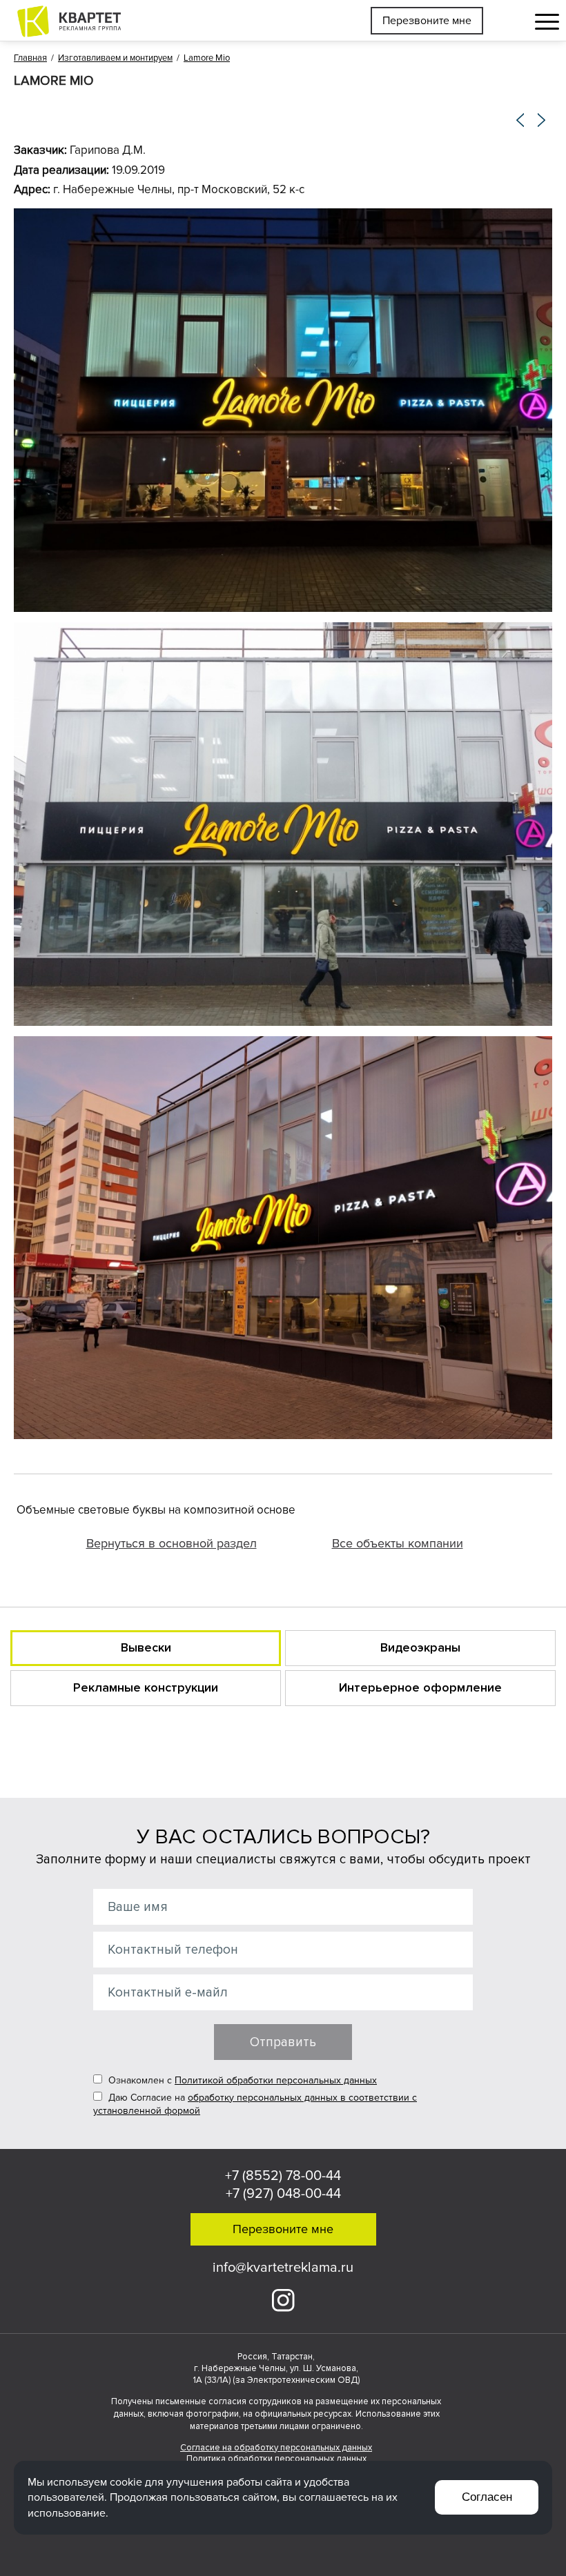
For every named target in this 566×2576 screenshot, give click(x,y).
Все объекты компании (398, 1543)
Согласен (487, 2497)
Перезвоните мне (427, 21)
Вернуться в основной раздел (172, 1543)
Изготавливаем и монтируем (115, 58)
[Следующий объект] (542, 120)
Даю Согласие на (255, 2104)
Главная (30, 58)
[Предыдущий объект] (521, 120)
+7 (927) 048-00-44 (283, 2194)
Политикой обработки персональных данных (276, 2080)
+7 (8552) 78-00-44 (283, 2176)
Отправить (283, 2042)
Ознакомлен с (241, 2080)
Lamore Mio (207, 58)
